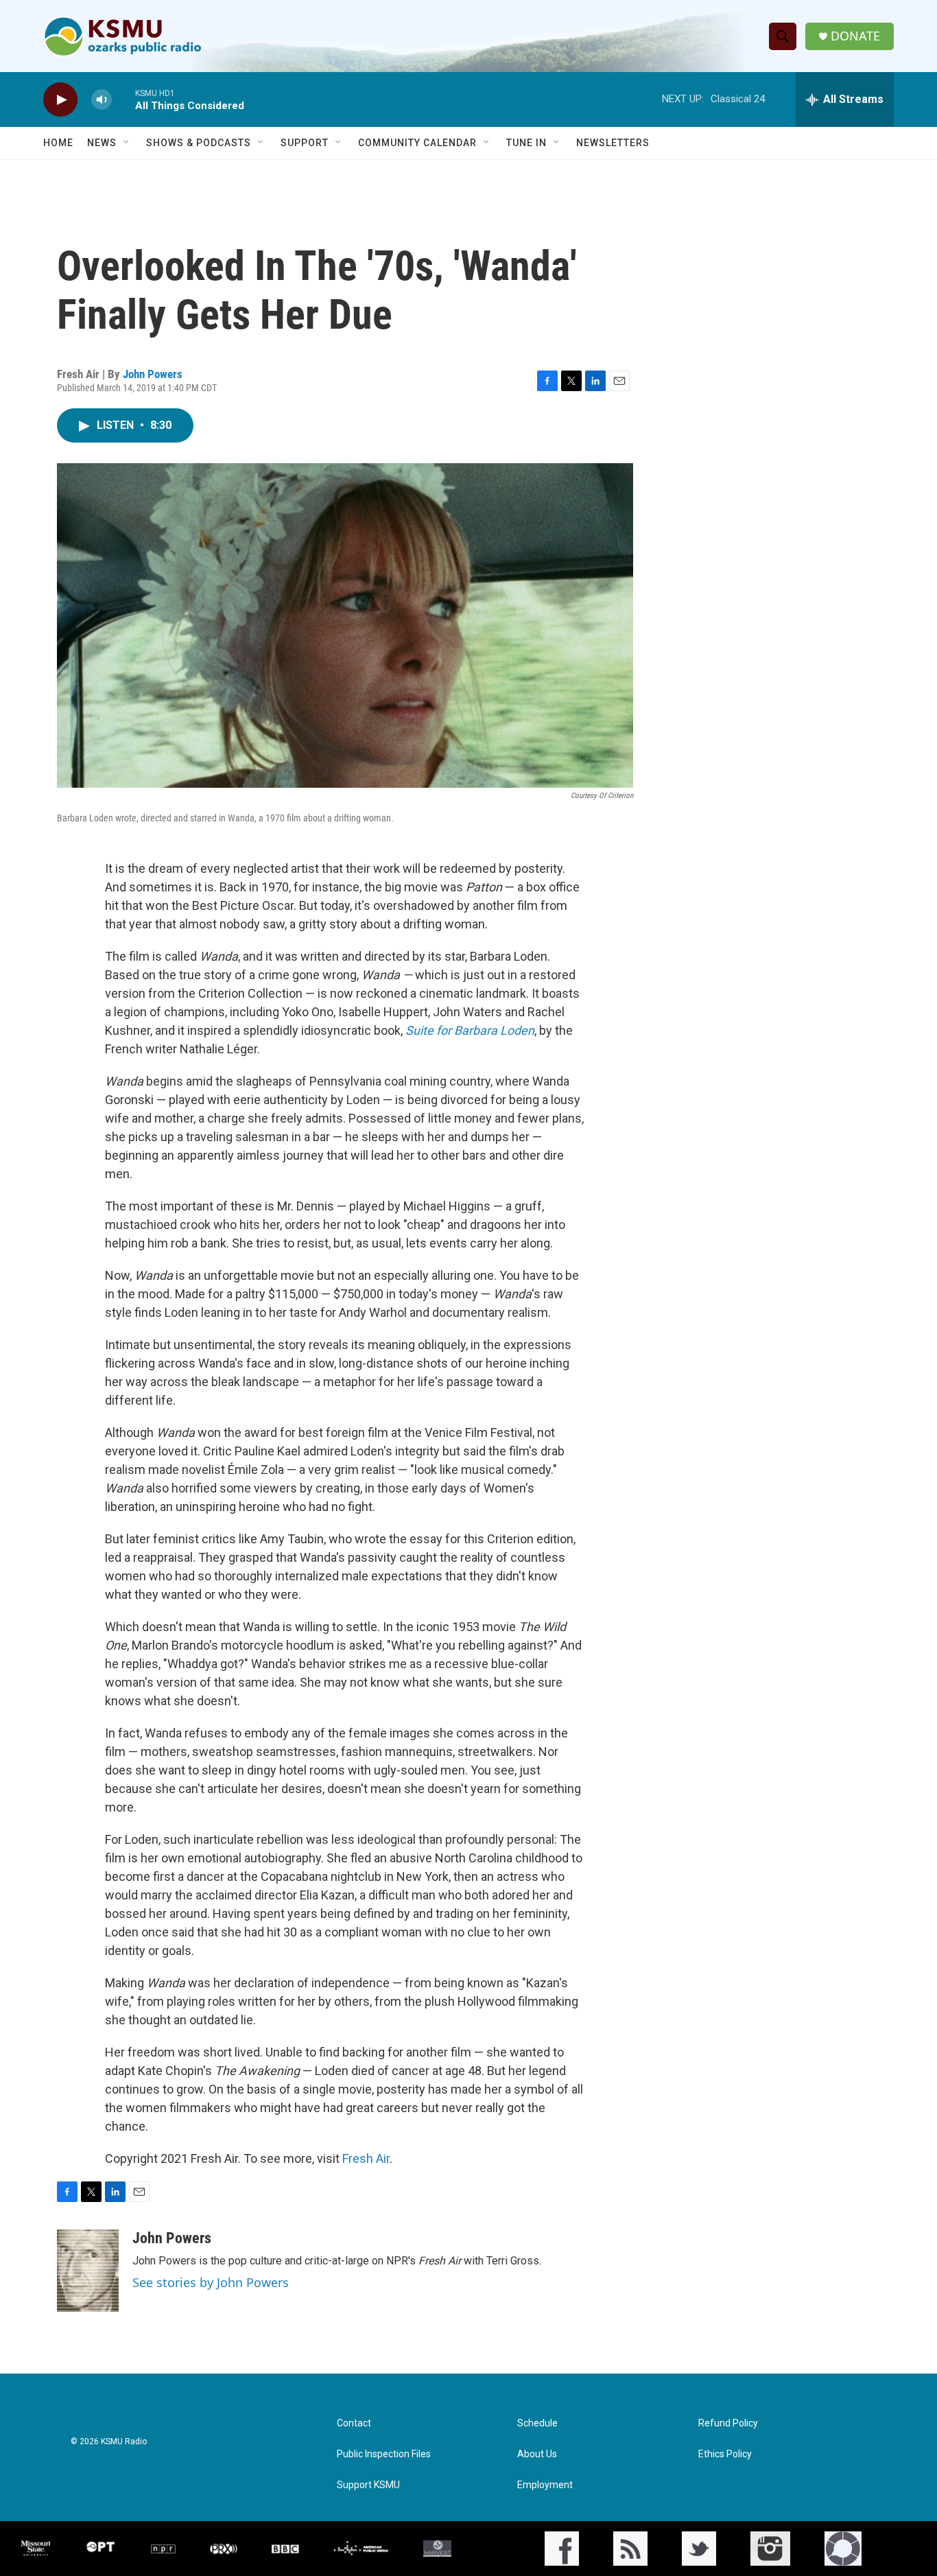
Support (305, 143)
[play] (60, 100)
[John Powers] (88, 2271)
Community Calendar (417, 143)
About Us (537, 2454)
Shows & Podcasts (199, 143)
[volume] (102, 100)
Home (58, 143)
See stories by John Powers (211, 2282)
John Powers (153, 374)
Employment (545, 2485)
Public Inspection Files (384, 2454)
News (102, 143)
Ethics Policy (725, 2454)
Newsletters (613, 143)
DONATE (855, 36)
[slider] (123, 99)
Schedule (537, 2423)
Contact (354, 2423)
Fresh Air (366, 2158)
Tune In (526, 143)
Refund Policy (728, 2423)
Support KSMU (368, 2485)
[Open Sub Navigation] (127, 143)
